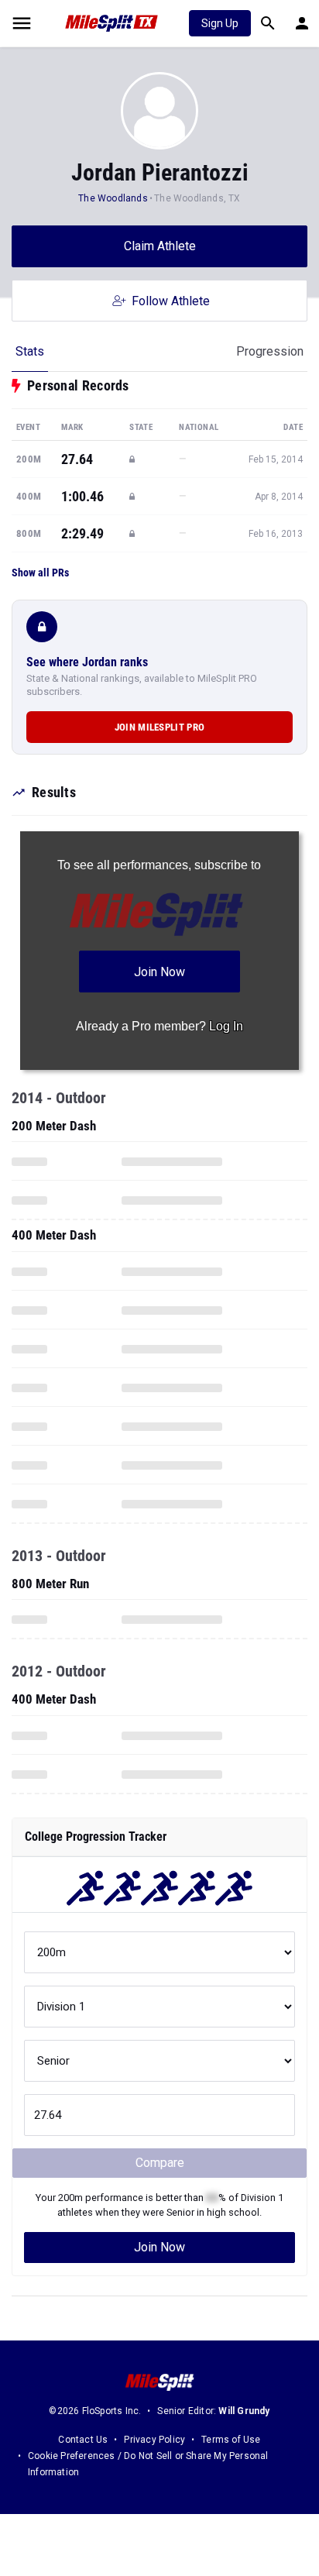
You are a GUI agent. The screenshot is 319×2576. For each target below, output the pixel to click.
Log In (226, 1026)
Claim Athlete (160, 246)
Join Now (159, 2247)
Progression (270, 351)
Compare (160, 2163)
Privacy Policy (154, 2440)
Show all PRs (40, 573)
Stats (30, 351)
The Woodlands (113, 198)
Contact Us (83, 2440)
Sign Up (220, 23)
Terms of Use (231, 2440)
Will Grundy (244, 2411)
